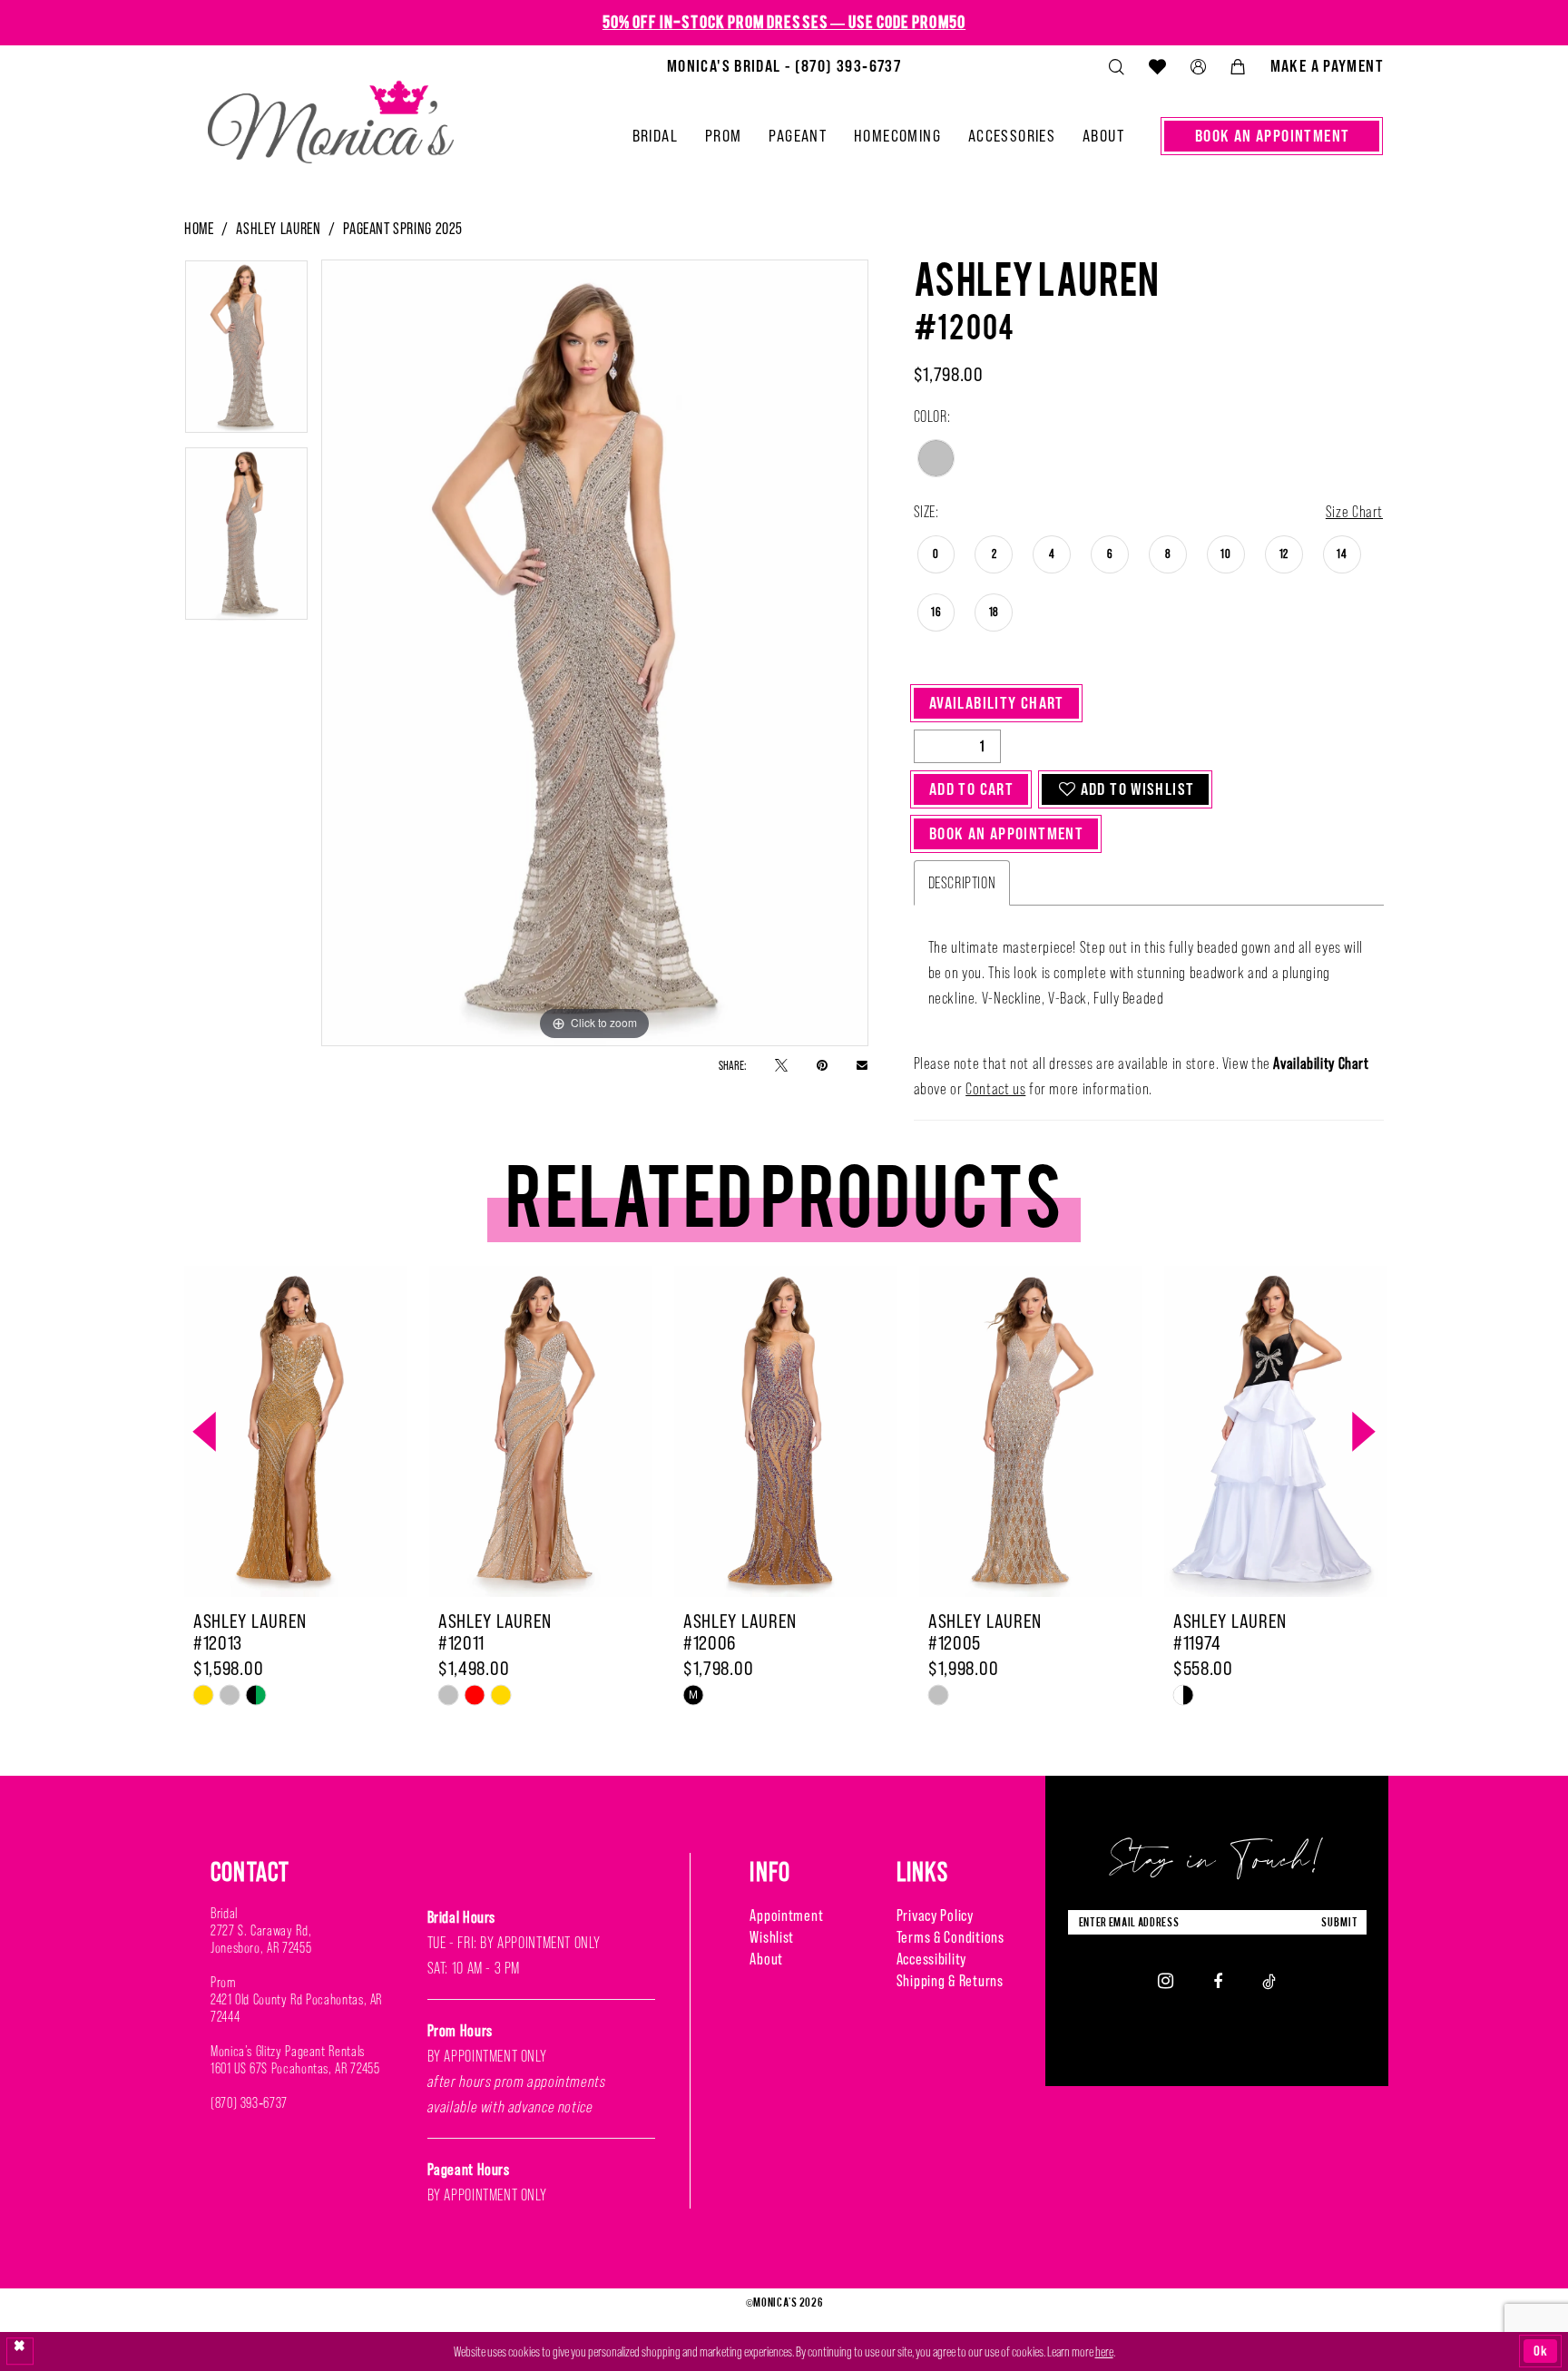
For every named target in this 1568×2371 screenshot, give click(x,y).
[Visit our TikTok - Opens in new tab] (1269, 1980)
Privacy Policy (935, 1915)
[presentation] (295, 1432)
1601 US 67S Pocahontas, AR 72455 (295, 2068)
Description (962, 883)
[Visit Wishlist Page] (1157, 66)
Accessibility (931, 1959)
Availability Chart (997, 703)
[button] (1198, 67)
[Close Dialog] (20, 2351)
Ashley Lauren (278, 228)
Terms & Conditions (951, 1937)
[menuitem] (784, 66)
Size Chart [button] (1354, 512)
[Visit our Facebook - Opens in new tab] (1218, 1980)
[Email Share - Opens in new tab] (862, 1064)
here (1104, 2351)
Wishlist (772, 1937)
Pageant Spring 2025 (403, 228)
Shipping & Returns (950, 1980)
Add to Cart (971, 789)
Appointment (786, 1915)
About (766, 1959)
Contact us (995, 1089)
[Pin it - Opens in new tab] (822, 1065)
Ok (1541, 2351)
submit (1339, 1922)
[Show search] (1116, 67)
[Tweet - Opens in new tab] (781, 1065)
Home (199, 228)
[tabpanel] (246, 353)
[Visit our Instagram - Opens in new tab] (1166, 1981)
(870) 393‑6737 (249, 2103)
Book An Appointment (1006, 833)
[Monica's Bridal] (331, 114)
